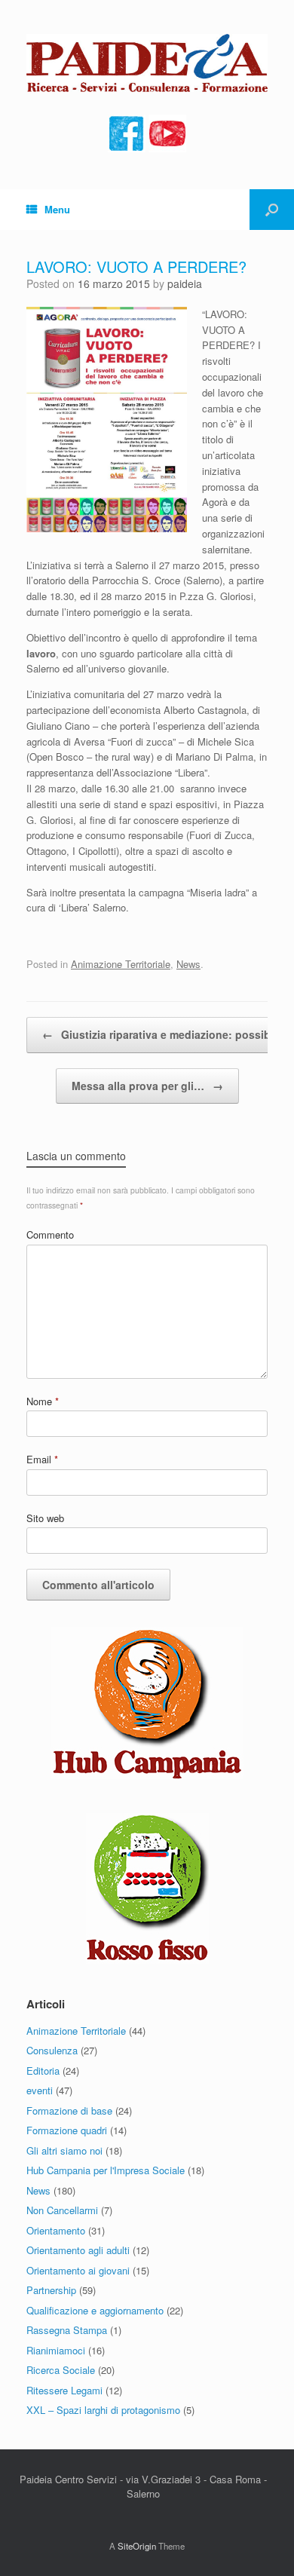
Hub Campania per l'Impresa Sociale (106, 2170)
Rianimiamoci (56, 2350)
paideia (185, 283)
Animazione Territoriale (121, 964)
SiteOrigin (137, 2546)
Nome (43, 1401)
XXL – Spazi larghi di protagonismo (103, 2410)
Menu (57, 209)
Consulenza (52, 2050)
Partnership (51, 2290)
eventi (40, 2090)
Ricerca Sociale (61, 2370)
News (188, 964)
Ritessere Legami (64, 2390)
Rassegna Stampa (67, 2330)
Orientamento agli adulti (78, 2250)
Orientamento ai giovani (78, 2270)
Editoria (43, 2071)
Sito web (45, 1518)
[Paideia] (147, 63)
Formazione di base (69, 2110)
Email (42, 1459)
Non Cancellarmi (62, 2210)
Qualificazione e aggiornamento (95, 2310)
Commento (50, 1234)
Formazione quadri (67, 2130)
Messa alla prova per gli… (147, 1086)
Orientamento (56, 2230)
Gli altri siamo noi (64, 2150)
